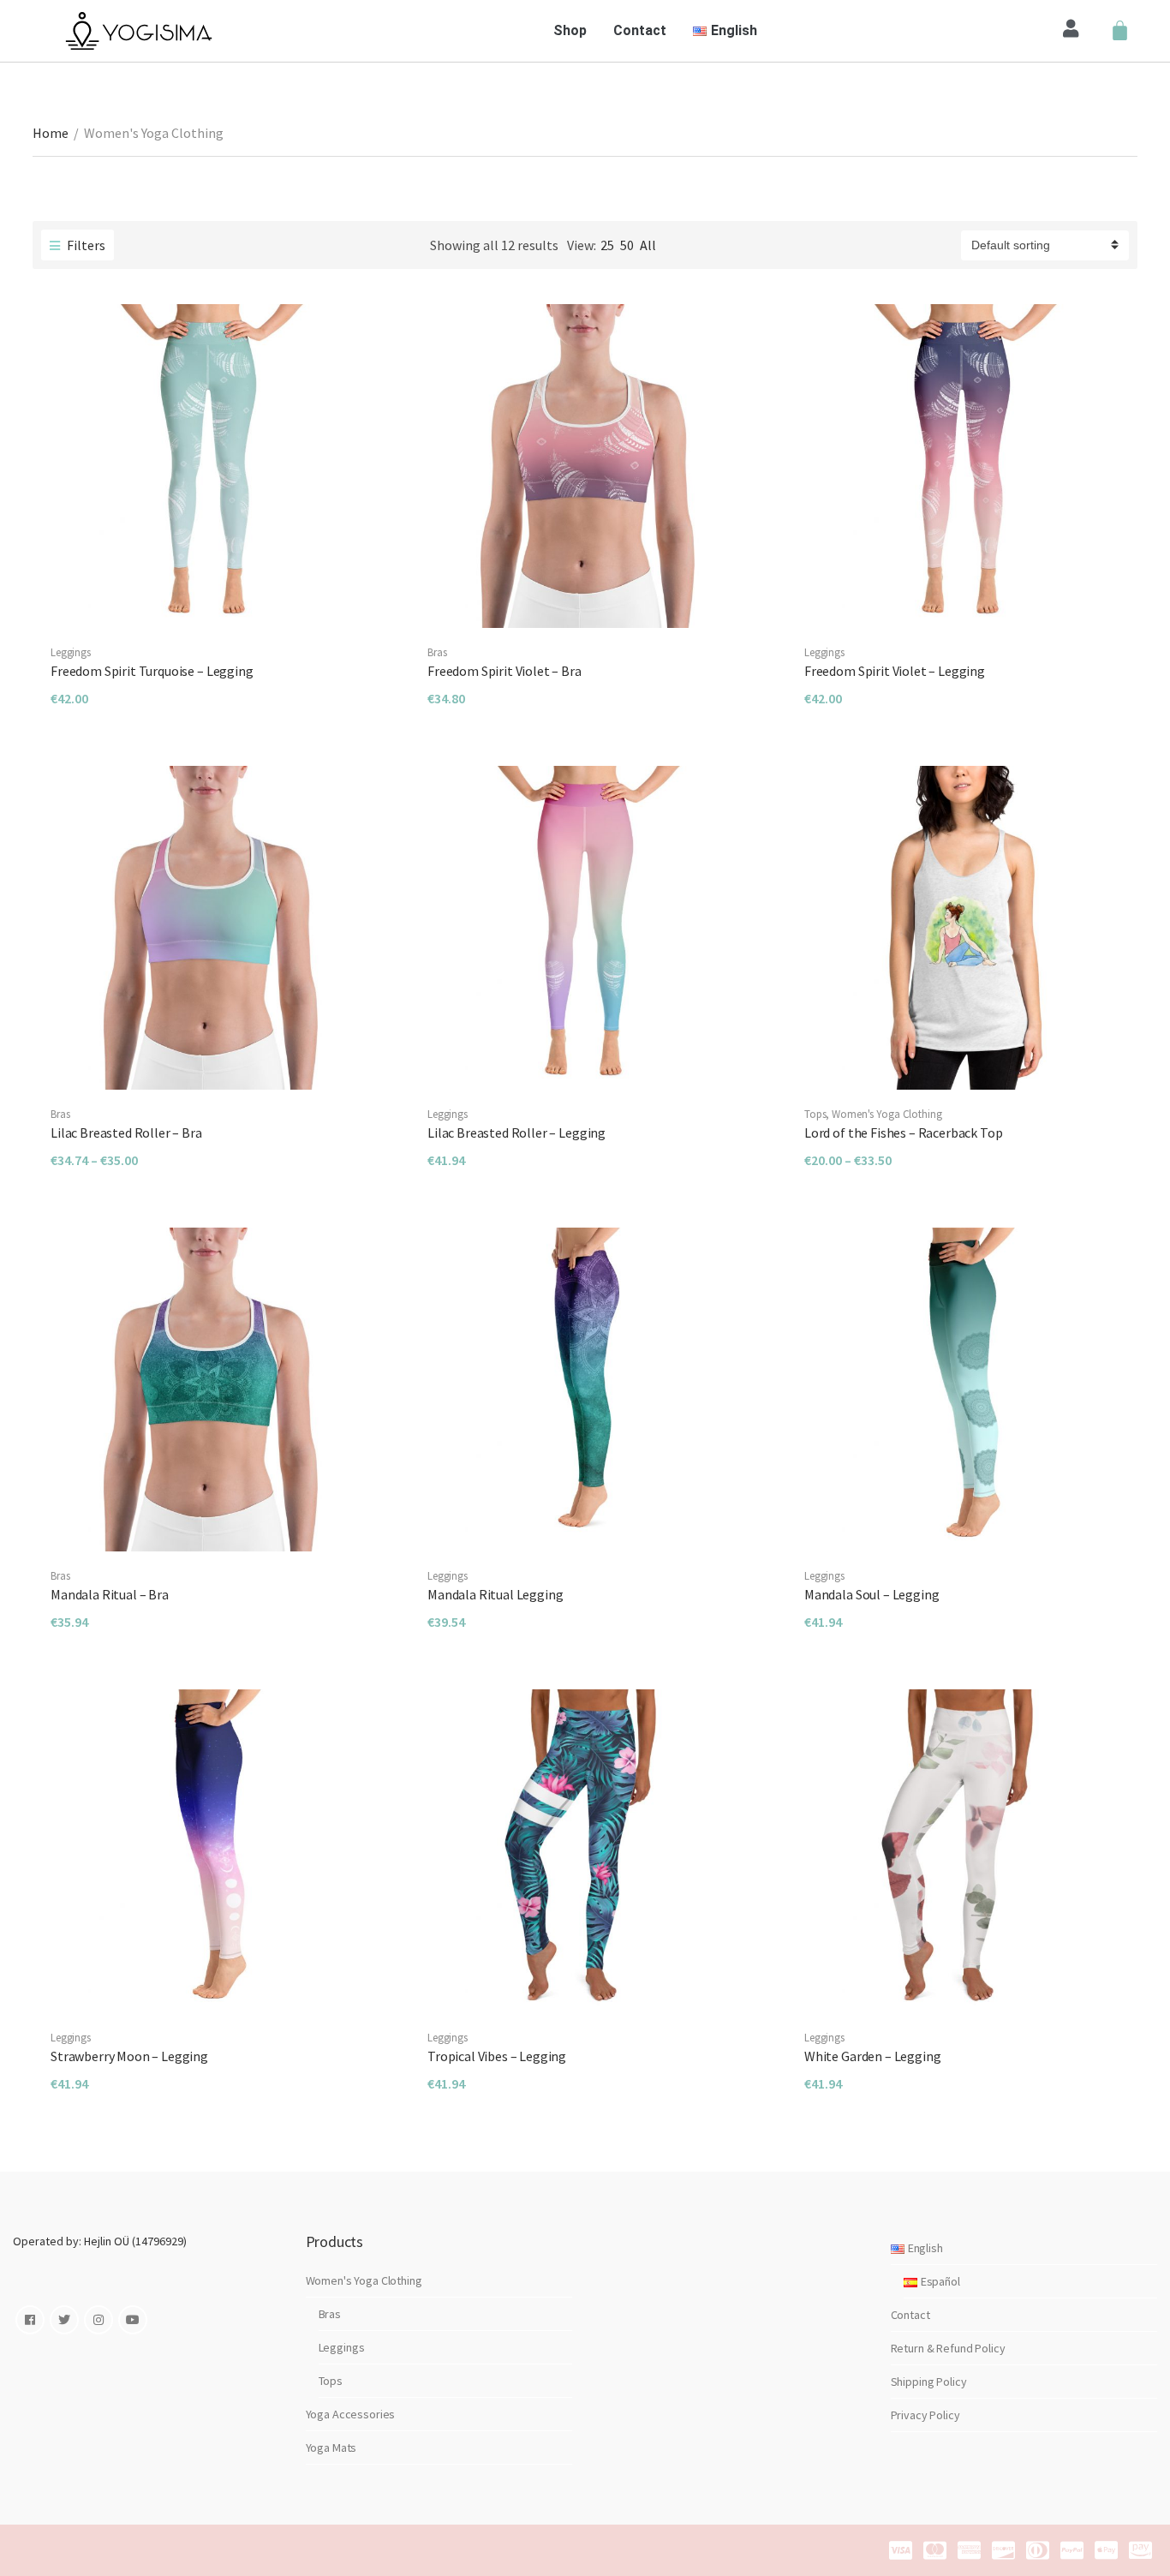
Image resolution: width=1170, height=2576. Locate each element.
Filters (85, 245)
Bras (437, 652)
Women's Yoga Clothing (886, 1114)
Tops (815, 1114)
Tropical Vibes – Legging (497, 2056)
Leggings (71, 652)
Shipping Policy (929, 2382)
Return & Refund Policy (948, 2348)
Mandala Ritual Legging (495, 1594)
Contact (640, 30)
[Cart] (1120, 31)
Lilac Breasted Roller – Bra (126, 1133)
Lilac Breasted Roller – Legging (516, 1133)
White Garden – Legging (872, 2056)
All (648, 245)
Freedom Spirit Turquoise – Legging (152, 671)
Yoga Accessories (351, 2414)
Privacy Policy (925, 2415)
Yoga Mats (331, 2447)
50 (627, 245)
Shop (570, 30)
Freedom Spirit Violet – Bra (504, 671)
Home (51, 133)
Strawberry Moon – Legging (129, 2056)
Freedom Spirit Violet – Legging (895, 671)
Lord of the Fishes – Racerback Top (904, 1133)
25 (607, 245)
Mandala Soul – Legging (872, 1594)
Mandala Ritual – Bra (110, 1594)
